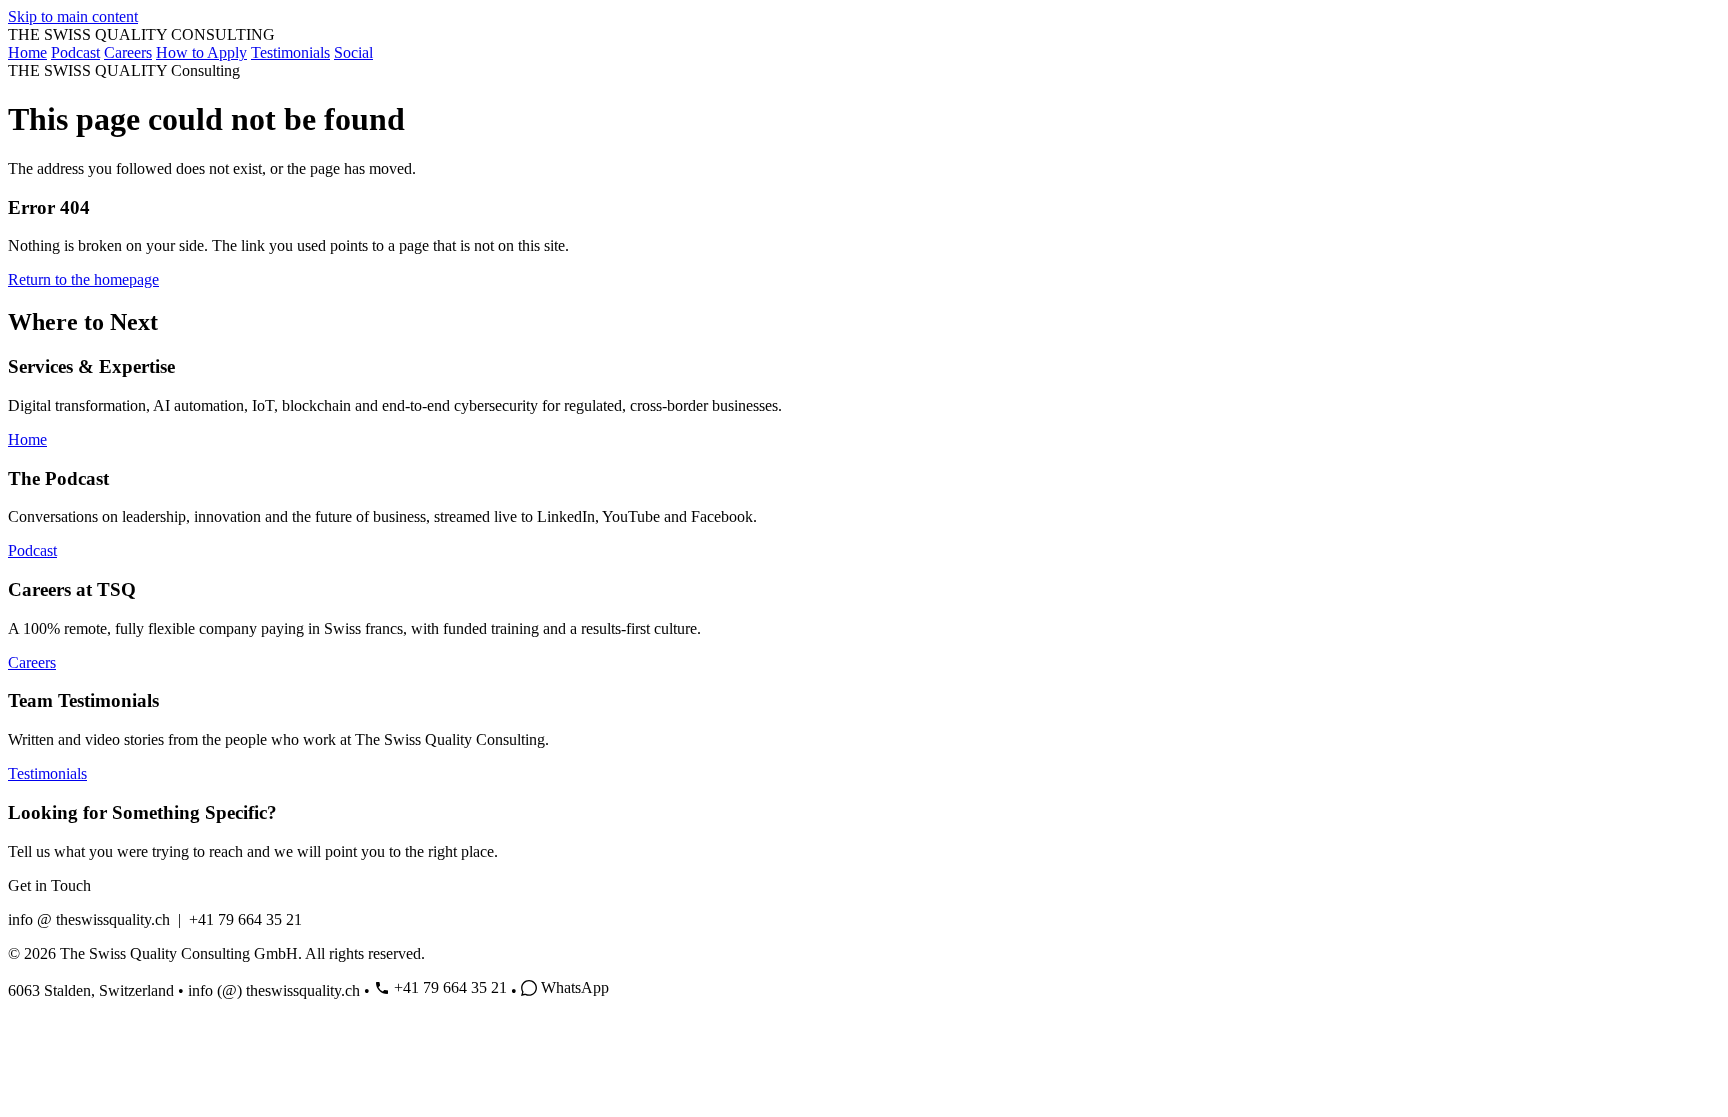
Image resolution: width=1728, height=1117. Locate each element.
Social (353, 52)
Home (27, 52)
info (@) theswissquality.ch (274, 990)
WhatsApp (575, 987)
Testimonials (290, 52)
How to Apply (201, 52)
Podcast (75, 52)
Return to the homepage (83, 279)
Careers (128, 52)
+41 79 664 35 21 (450, 987)
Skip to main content (73, 16)
